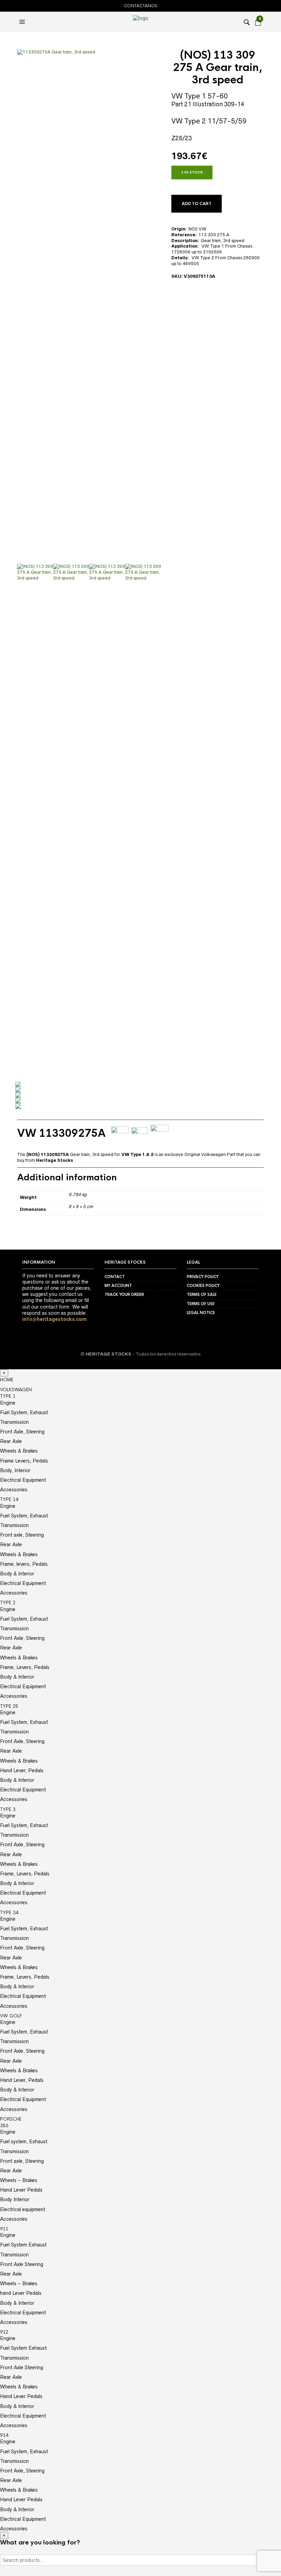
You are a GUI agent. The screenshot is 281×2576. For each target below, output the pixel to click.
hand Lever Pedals (21, 2293)
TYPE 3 (8, 1809)
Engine (8, 1403)
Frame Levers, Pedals (24, 1461)
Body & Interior (17, 1574)
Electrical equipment (23, 2209)
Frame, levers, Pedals (24, 1564)
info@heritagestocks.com (54, 1319)
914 (4, 2435)
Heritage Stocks (54, 1160)
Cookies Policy (203, 1286)
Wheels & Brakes (19, 1451)
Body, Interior (15, 1470)
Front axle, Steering (22, 1535)
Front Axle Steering (22, 2264)
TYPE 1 (8, 1396)
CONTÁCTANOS (141, 6)
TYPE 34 (9, 1913)
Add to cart (197, 204)
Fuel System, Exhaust (24, 1412)
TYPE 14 (9, 1499)
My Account (118, 1286)
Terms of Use (201, 1304)
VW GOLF (11, 2016)
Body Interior (15, 2199)
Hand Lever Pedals (21, 2190)
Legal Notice (201, 1313)
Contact (115, 1277)
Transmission (14, 1422)
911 (4, 2229)
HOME (7, 1380)
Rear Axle (11, 1441)
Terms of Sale (202, 1295)
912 (4, 2332)
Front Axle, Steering (22, 1432)
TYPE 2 (8, 1603)
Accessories (14, 1490)
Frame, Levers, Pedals (25, 1667)
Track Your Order (124, 1295)
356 (4, 2126)
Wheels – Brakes (19, 2180)
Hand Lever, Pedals (22, 1770)
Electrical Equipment (23, 1480)
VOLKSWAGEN (16, 1390)
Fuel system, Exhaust (24, 2142)
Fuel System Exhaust (23, 2245)
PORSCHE (11, 2119)
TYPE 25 (9, 1706)
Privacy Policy (203, 1277)
